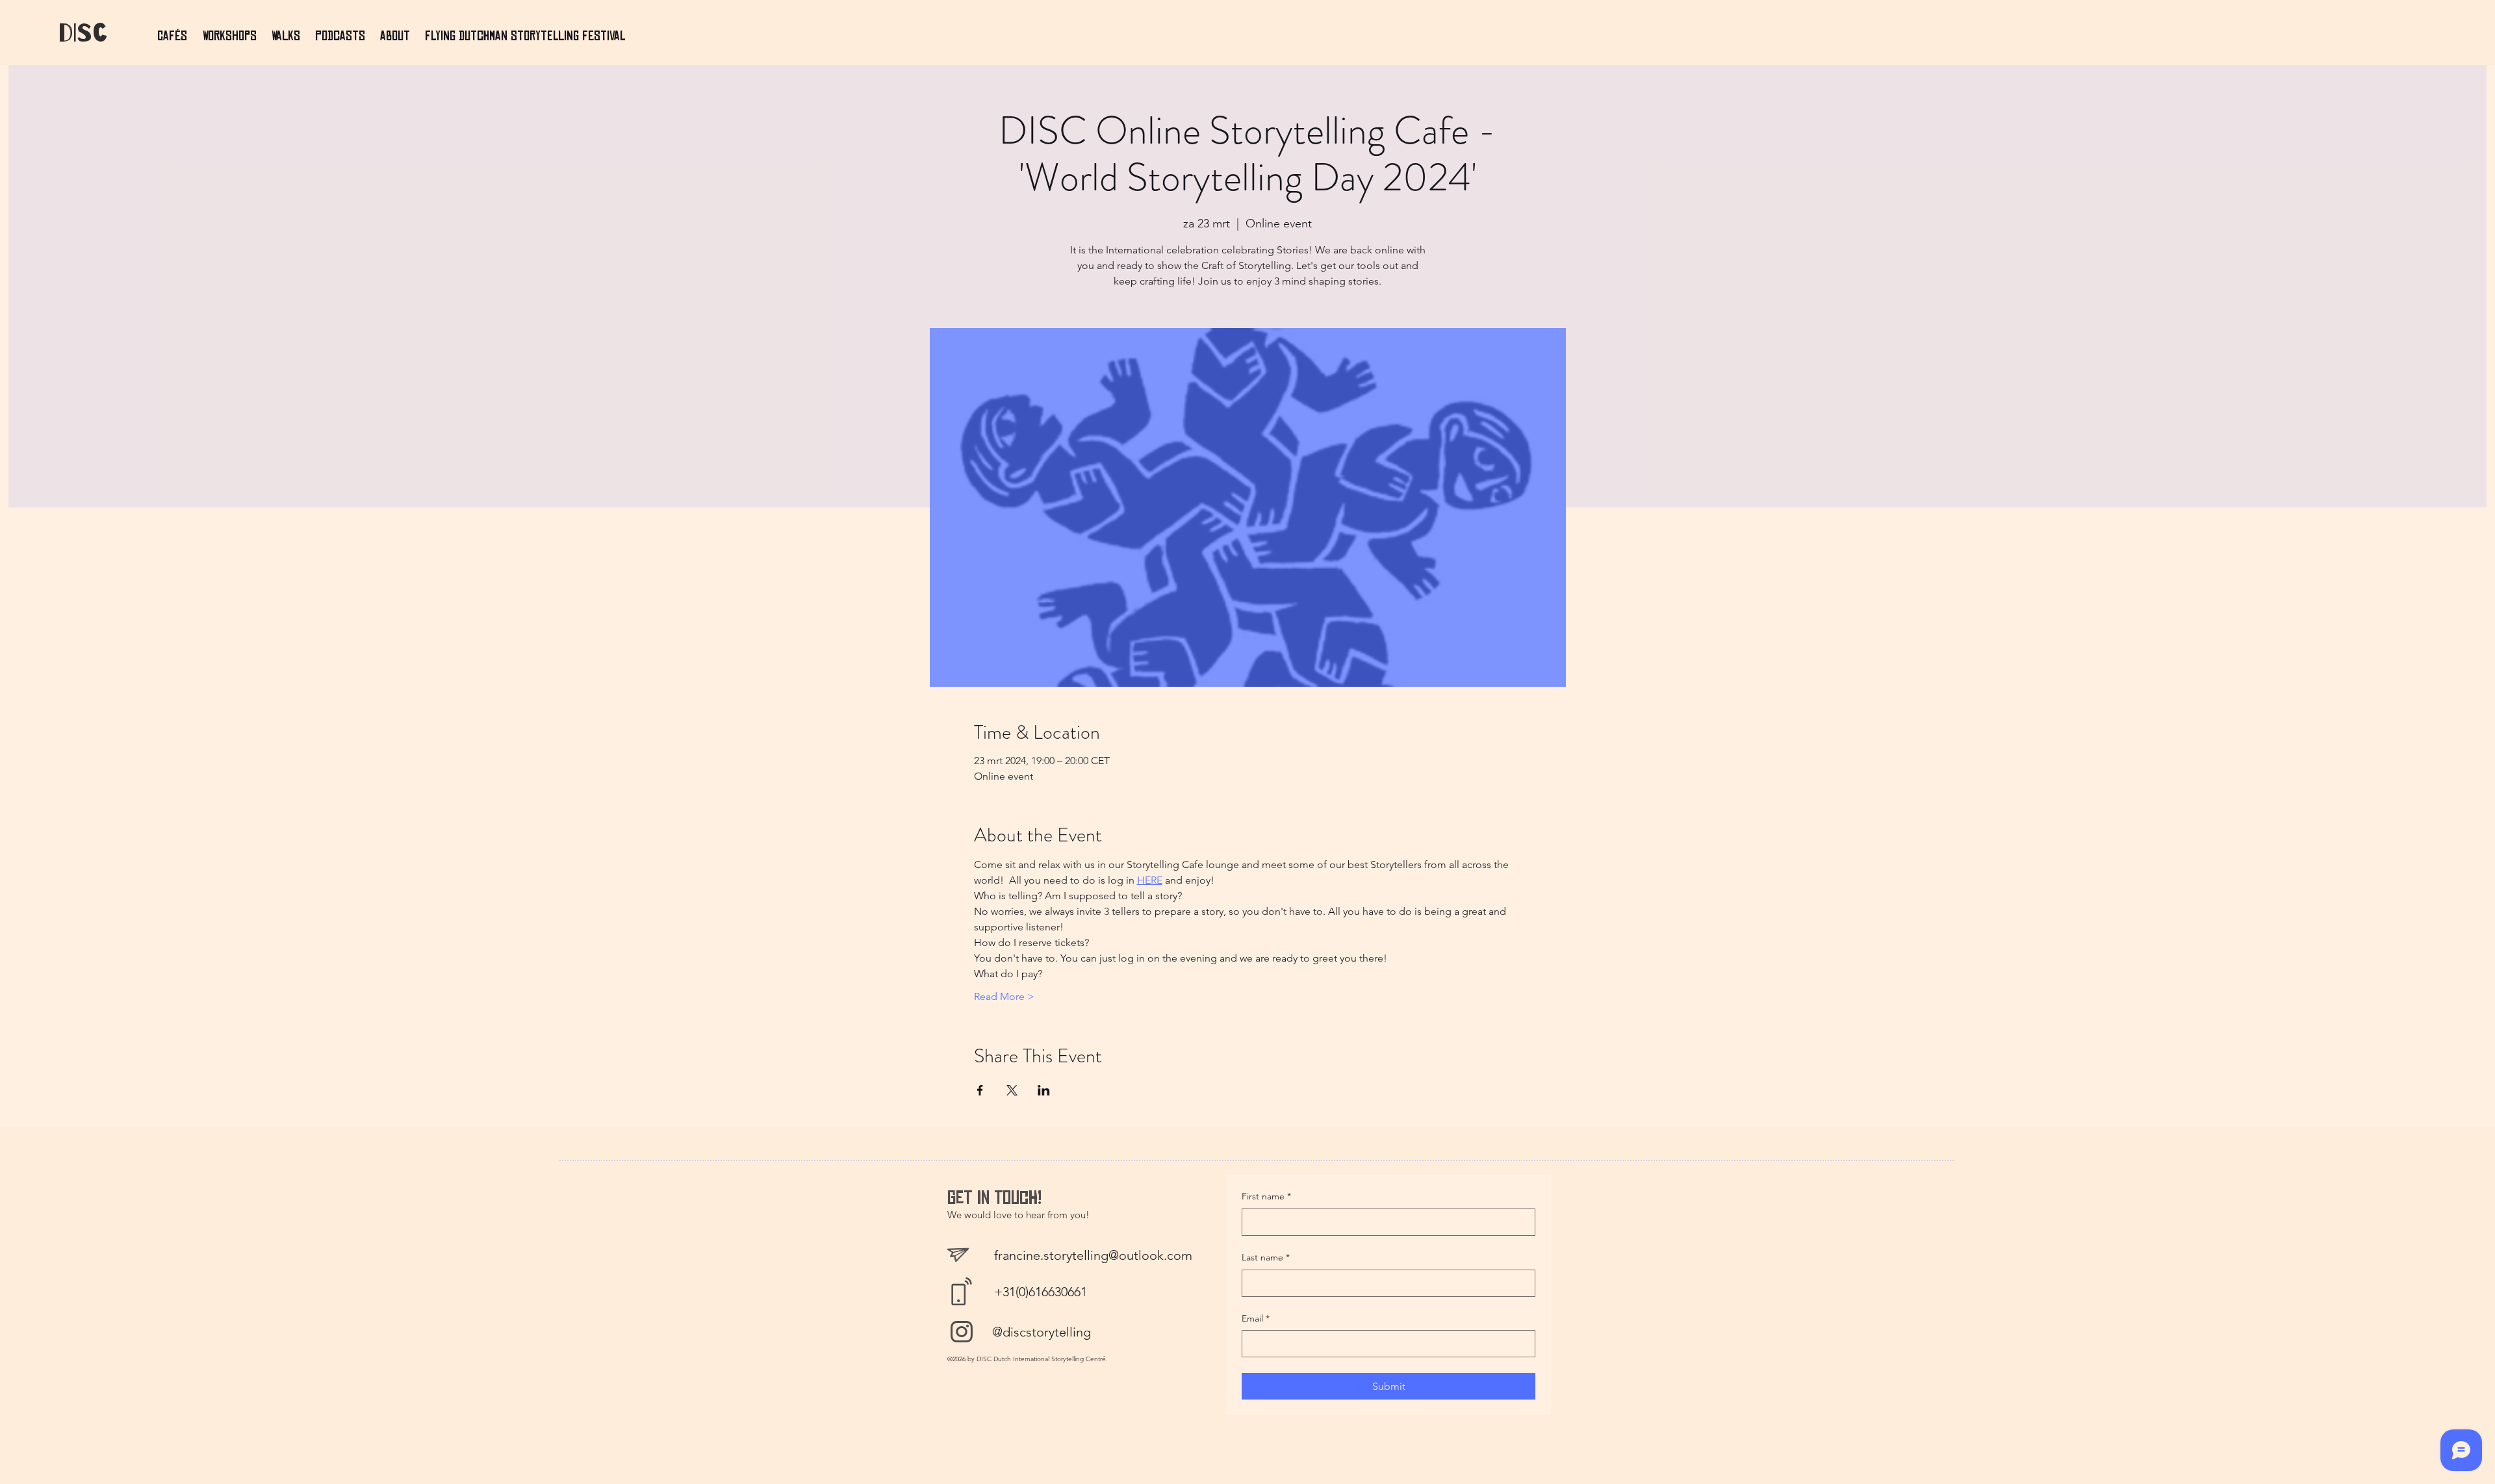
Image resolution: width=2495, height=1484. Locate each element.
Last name (1266, 1257)
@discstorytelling (1042, 1332)
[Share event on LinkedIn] (1044, 1090)
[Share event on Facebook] (980, 1090)
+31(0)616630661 (1041, 1292)
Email (1256, 1318)
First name (1266, 1196)
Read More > (1004, 996)
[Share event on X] (1012, 1090)
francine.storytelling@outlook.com (1093, 1255)
